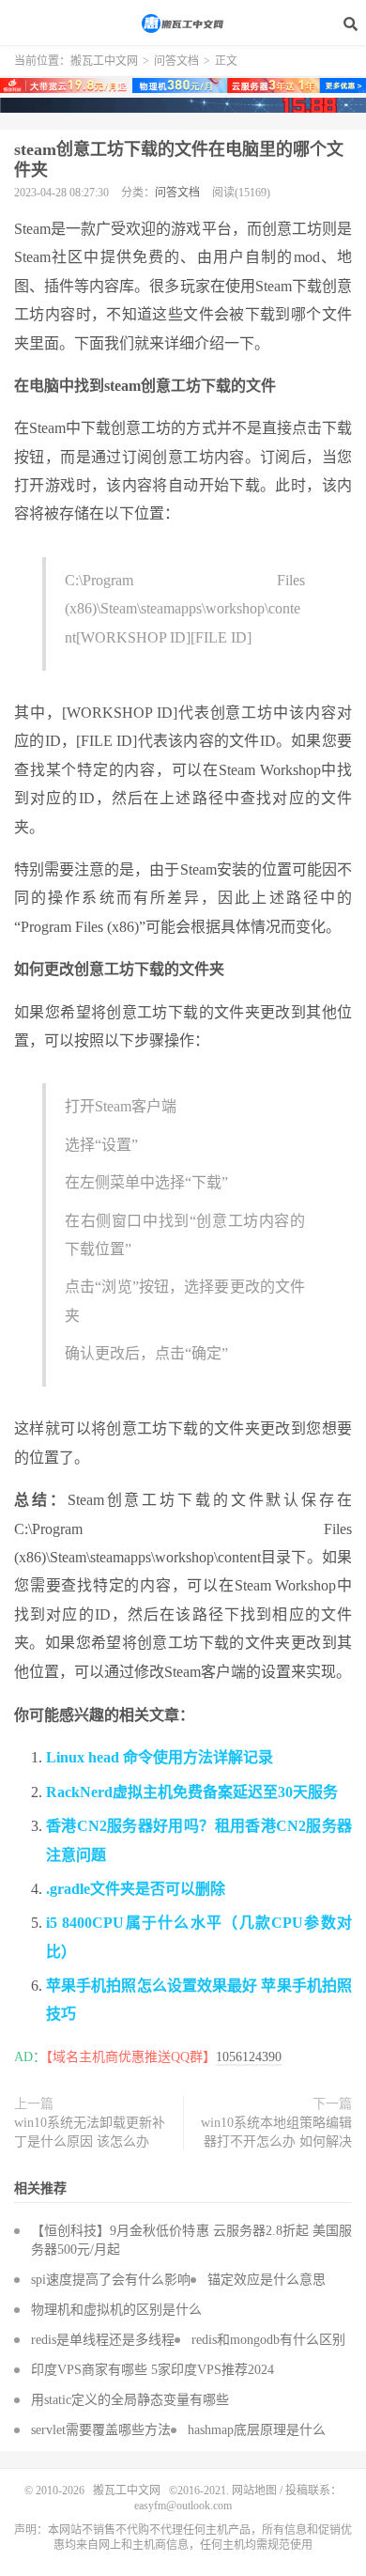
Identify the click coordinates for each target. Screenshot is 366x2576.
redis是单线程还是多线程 (103, 2340)
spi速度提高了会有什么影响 (111, 2280)
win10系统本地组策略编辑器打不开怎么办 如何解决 (276, 2132)
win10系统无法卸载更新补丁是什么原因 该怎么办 (90, 2132)
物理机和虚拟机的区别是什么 (116, 2310)
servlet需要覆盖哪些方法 (101, 2430)
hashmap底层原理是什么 (257, 2430)
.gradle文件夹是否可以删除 (136, 1889)
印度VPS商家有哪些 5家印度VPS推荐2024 (152, 2370)
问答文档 (176, 61)
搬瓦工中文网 (183, 23)
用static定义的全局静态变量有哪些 (130, 2400)
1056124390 (249, 2057)
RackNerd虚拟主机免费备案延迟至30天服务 (192, 1792)
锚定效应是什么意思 (267, 2280)
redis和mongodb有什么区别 (268, 2340)
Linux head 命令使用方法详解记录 (160, 1757)
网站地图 (254, 2491)
